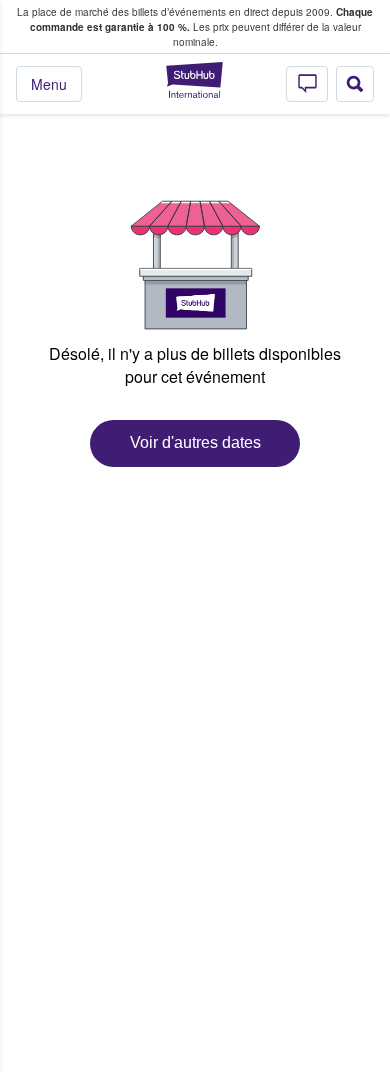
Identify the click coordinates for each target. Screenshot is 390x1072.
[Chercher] (355, 84)
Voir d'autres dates (195, 442)
